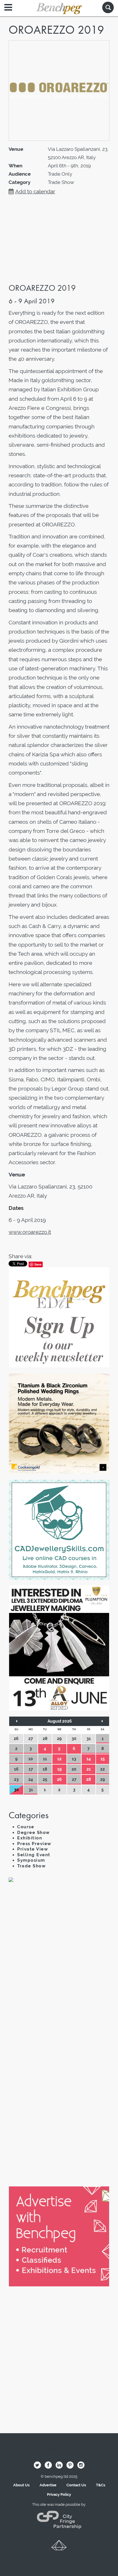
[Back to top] (59, 2547)
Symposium (31, 1860)
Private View (33, 1849)
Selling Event (34, 1855)
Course (26, 1827)
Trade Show (32, 1866)
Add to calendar (35, 191)
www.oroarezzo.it (30, 1232)
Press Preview (34, 1844)
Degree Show (34, 1833)
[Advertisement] (59, 1958)
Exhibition (30, 1838)
